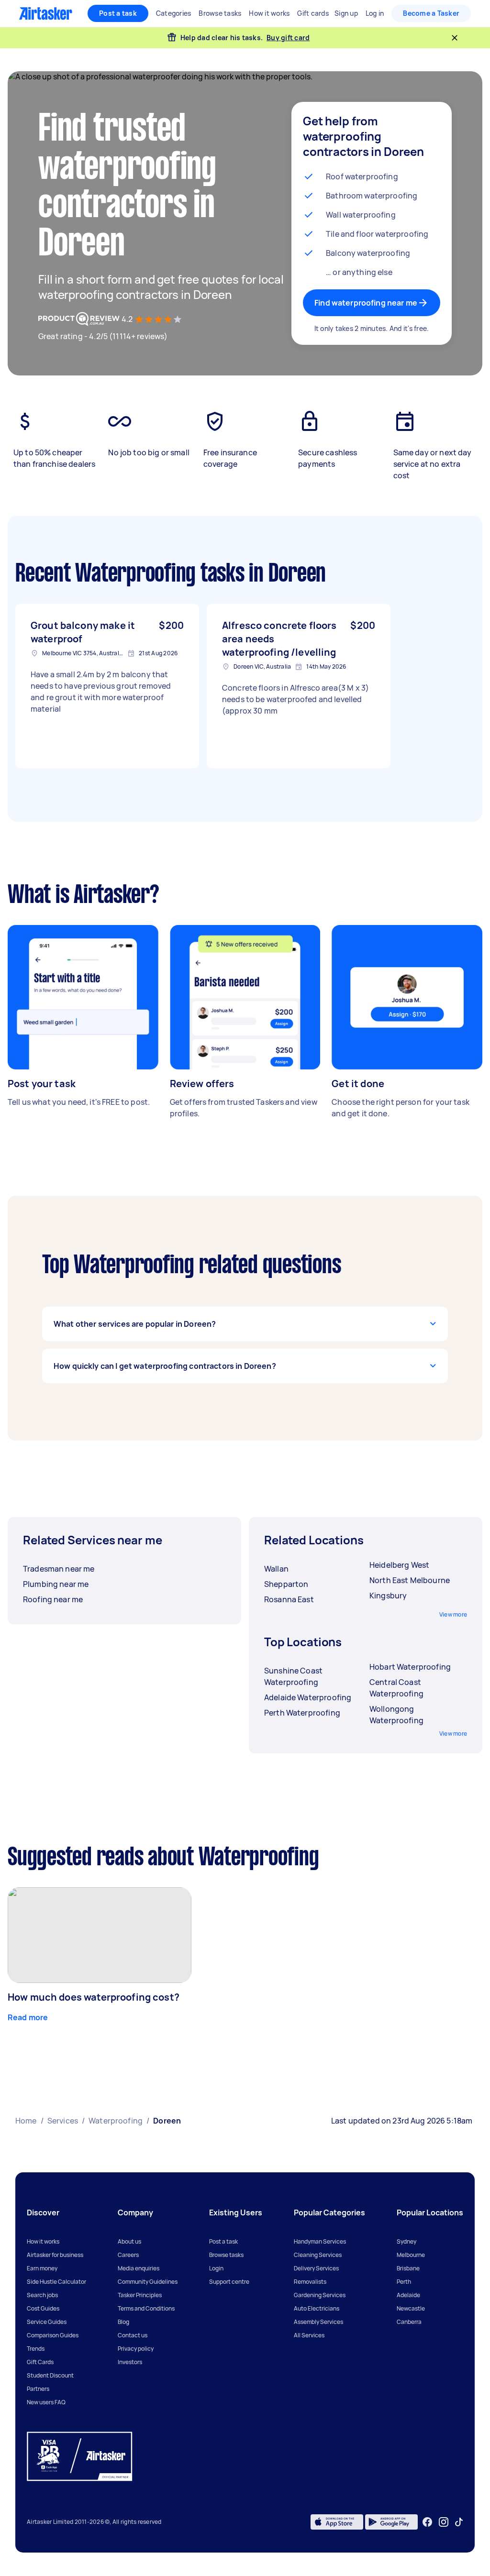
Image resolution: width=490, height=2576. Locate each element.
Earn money (42, 2268)
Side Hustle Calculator (56, 2282)
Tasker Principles (140, 2295)
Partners (38, 2389)
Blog (123, 2322)
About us (129, 2241)
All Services (309, 2335)
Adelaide (408, 2295)
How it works (43, 2241)
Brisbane (408, 2268)
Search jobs (42, 2295)
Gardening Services (320, 2295)
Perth (404, 2282)
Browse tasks (226, 2255)
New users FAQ (46, 2402)
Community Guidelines (148, 2282)
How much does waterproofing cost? (94, 1997)
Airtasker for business (55, 2255)
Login (216, 2268)
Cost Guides (43, 2308)
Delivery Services (316, 2268)
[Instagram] (444, 2522)
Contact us (133, 2335)
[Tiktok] (459, 2522)
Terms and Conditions (146, 2308)
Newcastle (411, 2308)
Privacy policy (136, 2349)
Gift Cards (40, 2362)
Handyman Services (320, 2241)
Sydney (406, 2241)
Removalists (310, 2282)
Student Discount (50, 2375)
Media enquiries (139, 2268)
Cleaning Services (318, 2255)
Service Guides (47, 2322)
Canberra (409, 2322)
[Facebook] (427, 2522)
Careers (128, 2255)
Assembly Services (318, 2322)
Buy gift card (288, 38)
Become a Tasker (431, 13)
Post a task (118, 13)
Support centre (229, 2282)
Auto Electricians (317, 2308)
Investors (130, 2362)
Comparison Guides (53, 2335)
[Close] (455, 38)
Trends (36, 2349)
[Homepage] (46, 13)
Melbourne (411, 2255)
